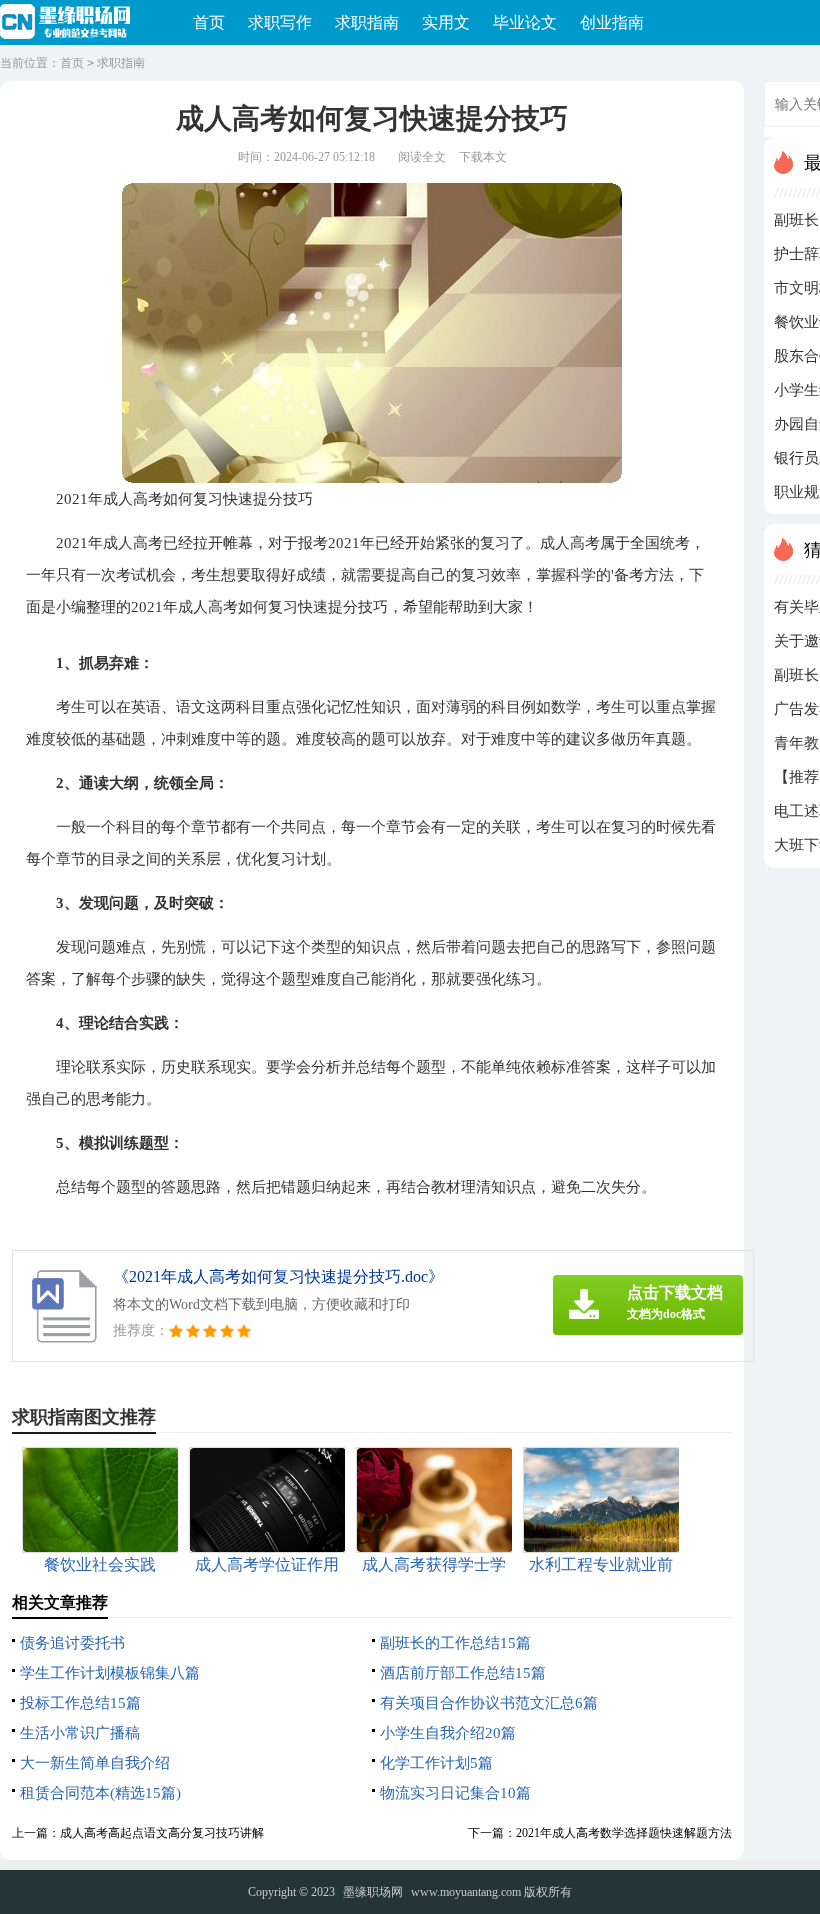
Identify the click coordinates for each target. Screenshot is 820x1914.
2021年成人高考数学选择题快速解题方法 (624, 1833)
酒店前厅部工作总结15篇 (463, 1673)
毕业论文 (525, 22)
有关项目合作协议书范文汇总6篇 (489, 1703)
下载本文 (483, 157)
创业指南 (612, 22)
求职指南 (367, 22)
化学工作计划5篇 (436, 1763)
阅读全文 (422, 157)
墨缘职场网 (373, 1892)
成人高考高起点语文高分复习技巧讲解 (162, 1833)
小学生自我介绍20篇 (448, 1733)
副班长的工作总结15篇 (455, 1643)
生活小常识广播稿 (80, 1733)
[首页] (71, 23)
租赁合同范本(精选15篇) (100, 1793)
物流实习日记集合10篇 (455, 1793)
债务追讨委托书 (72, 1643)
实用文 (446, 22)
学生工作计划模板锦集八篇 (110, 1673)
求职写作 (280, 22)
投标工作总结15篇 (80, 1703)
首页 (209, 22)
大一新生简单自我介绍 (95, 1763)
